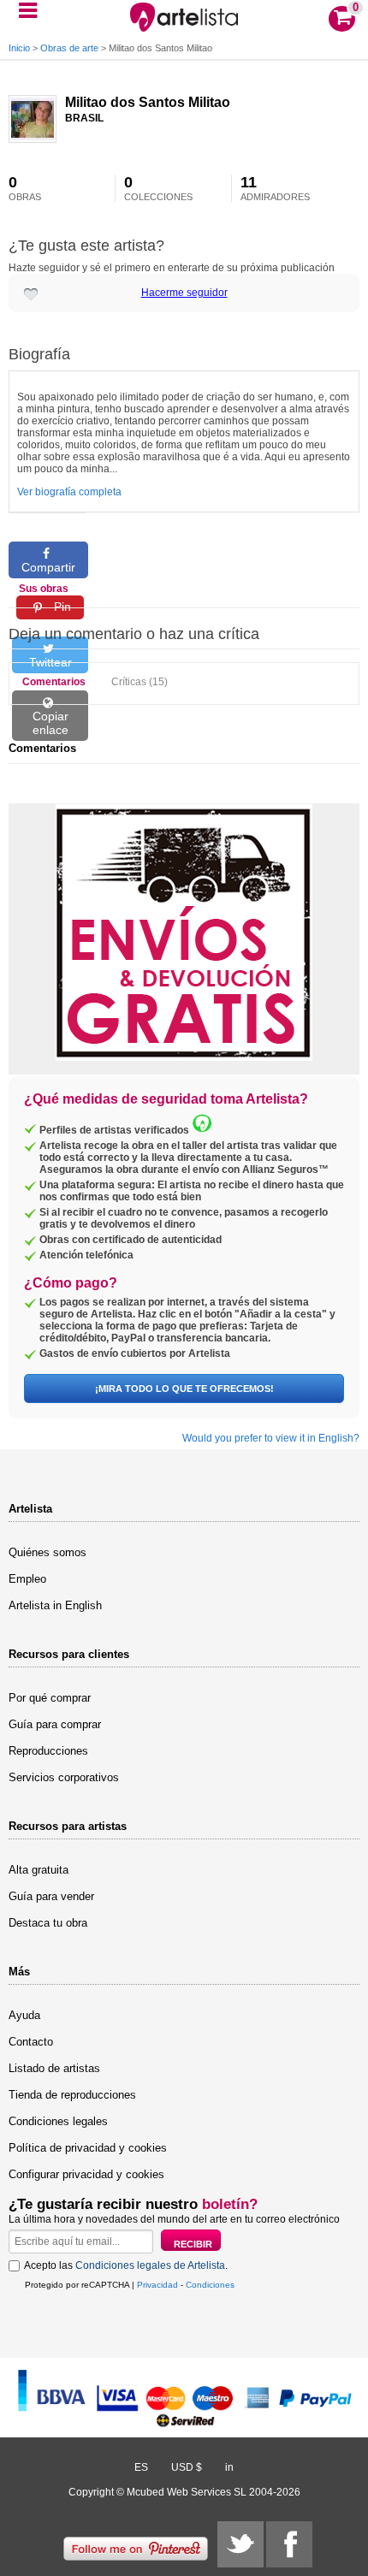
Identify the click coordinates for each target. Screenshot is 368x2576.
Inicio (19, 48)
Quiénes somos (47, 1552)
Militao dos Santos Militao (148, 102)
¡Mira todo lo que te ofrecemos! (184, 1389)
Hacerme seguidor (184, 293)
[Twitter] (240, 2544)
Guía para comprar (55, 1724)
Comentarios (54, 682)
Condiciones (210, 2285)
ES (141, 2467)
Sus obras (44, 589)
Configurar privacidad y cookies (86, 2174)
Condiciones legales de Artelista (150, 2265)
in (229, 2467)
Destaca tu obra (48, 1923)
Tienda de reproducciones (72, 2095)
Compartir (48, 567)
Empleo (27, 1579)
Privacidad (157, 2285)
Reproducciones (48, 1751)
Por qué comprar (50, 1698)
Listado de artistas (54, 2068)
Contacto (31, 2042)
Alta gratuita (39, 1870)
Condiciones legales (58, 2121)
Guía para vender (51, 1896)
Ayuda (24, 2015)
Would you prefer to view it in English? (271, 1438)
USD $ (187, 2467)
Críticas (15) (139, 682)
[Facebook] (289, 2544)
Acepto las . (126, 2265)
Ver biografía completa (69, 492)
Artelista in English (55, 1605)
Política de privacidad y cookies (88, 2148)
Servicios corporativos (64, 1777)
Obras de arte (69, 48)
